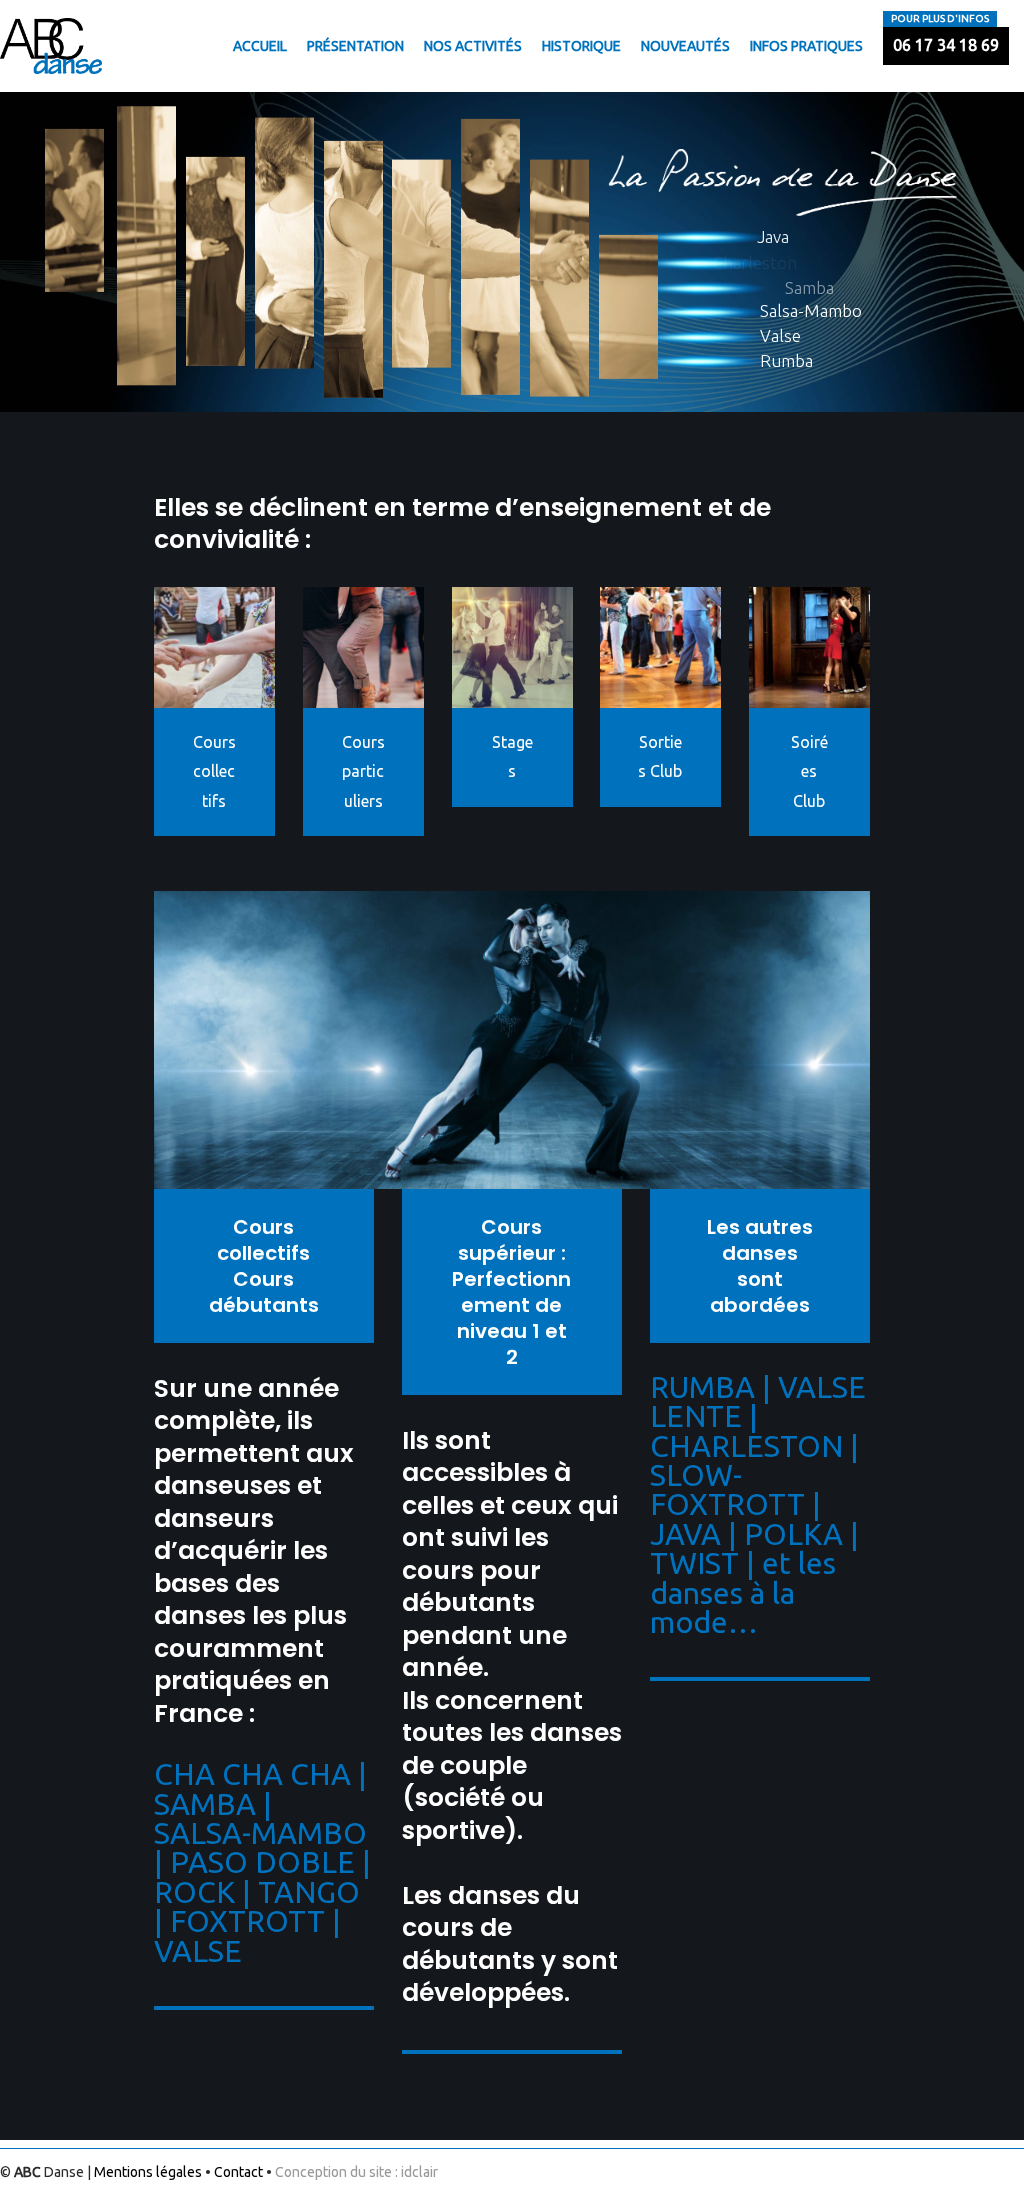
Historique (581, 46)
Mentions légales (148, 2172)
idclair (419, 2172)
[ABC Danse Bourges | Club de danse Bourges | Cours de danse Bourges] (51, 46)
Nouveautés (685, 46)
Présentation (355, 46)
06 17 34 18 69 (946, 45)
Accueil (260, 46)
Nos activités (473, 46)
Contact (238, 2172)
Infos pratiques (806, 46)
